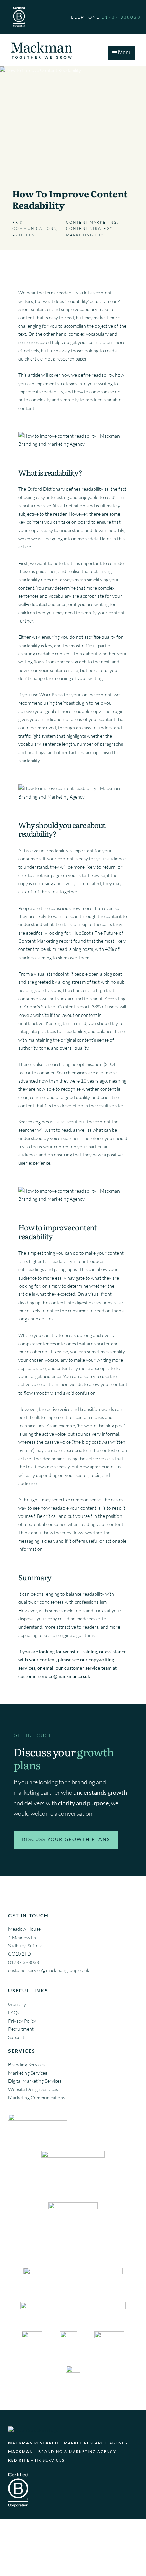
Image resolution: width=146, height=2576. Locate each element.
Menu (125, 53)
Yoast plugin (76, 703)
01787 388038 (24, 1962)
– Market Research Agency (68, 2443)
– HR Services (36, 2460)
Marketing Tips (85, 235)
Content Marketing (92, 222)
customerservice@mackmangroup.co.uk (49, 1970)
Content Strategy (89, 228)
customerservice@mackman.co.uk (54, 1676)
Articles (23, 235)
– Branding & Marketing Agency (62, 2452)
